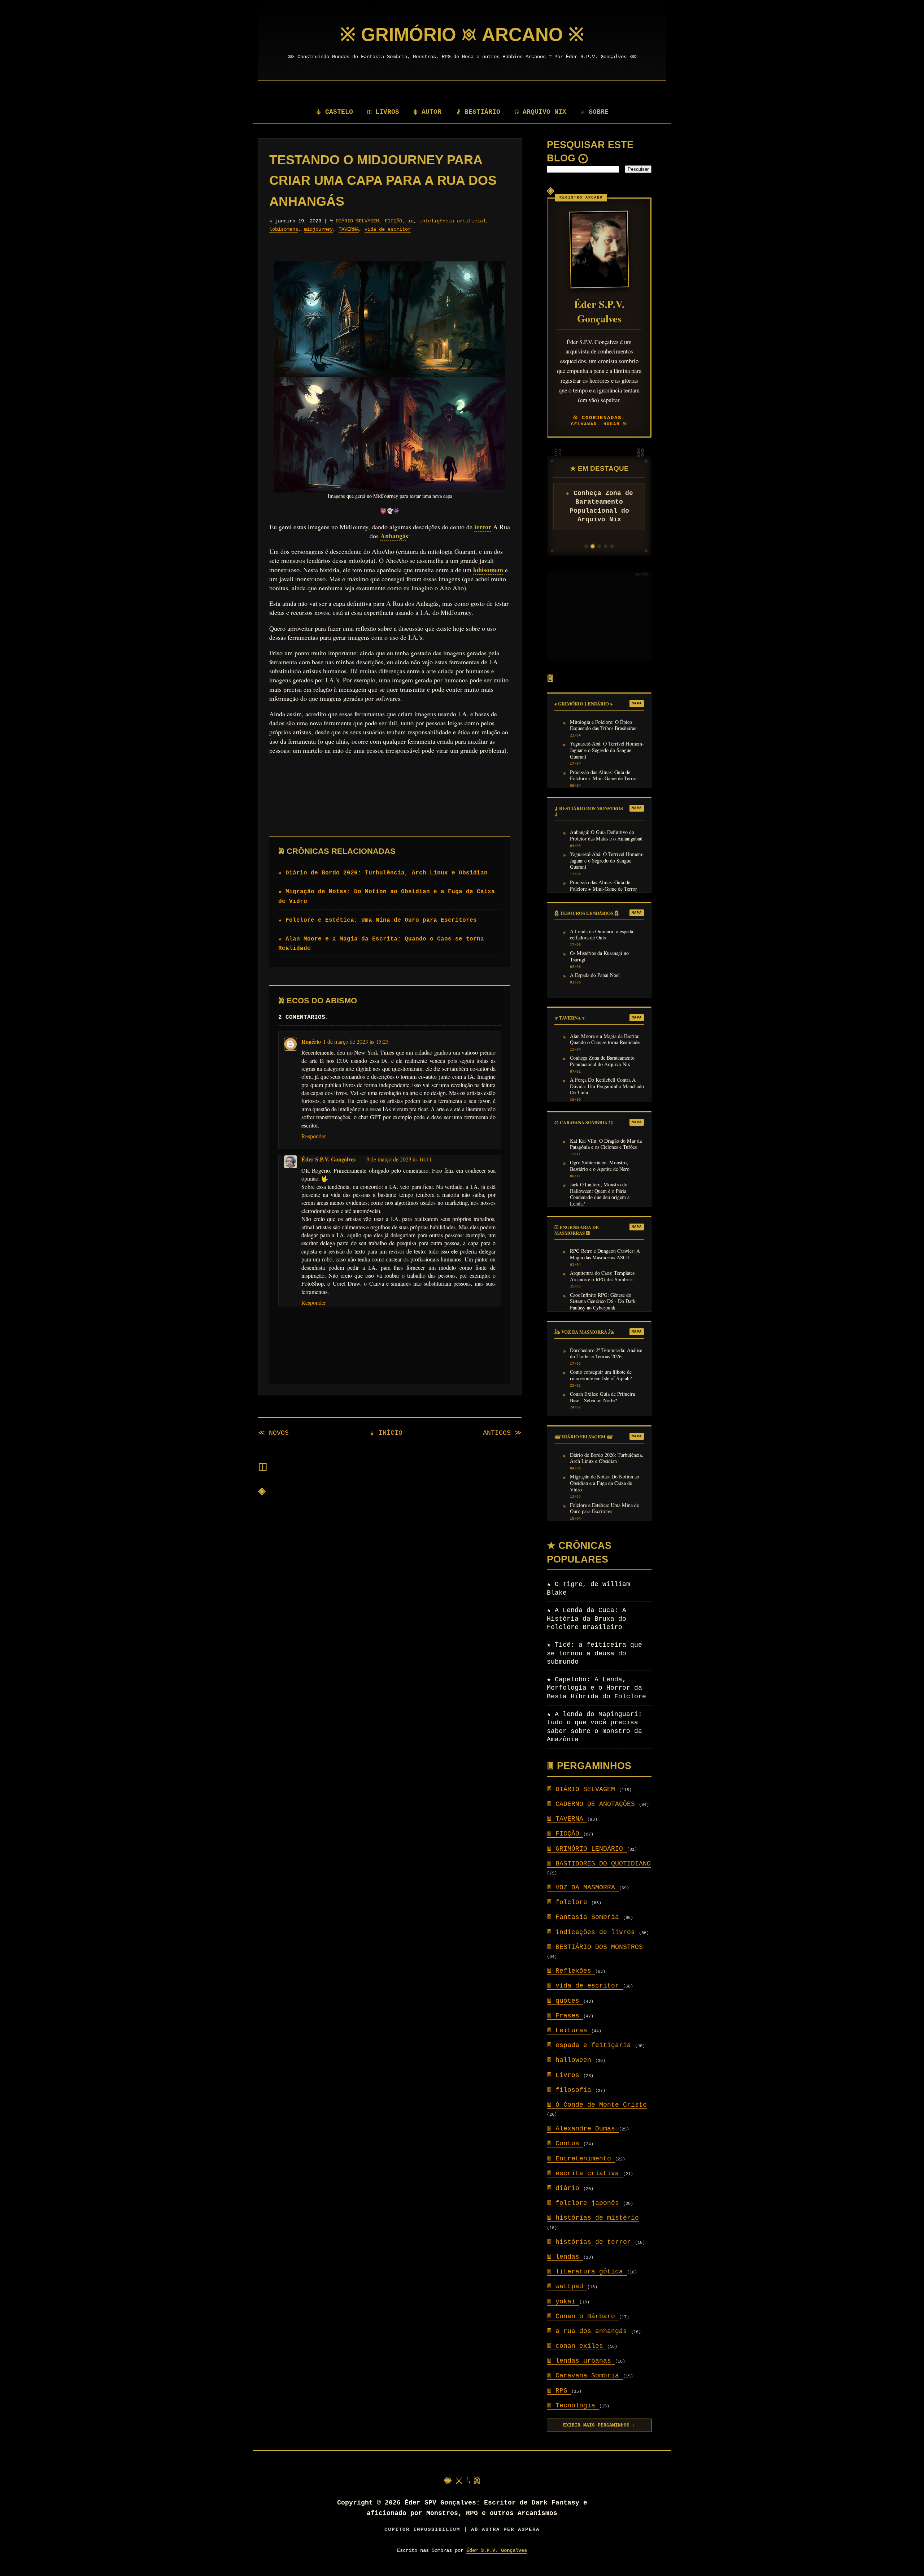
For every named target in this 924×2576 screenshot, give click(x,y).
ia (411, 221)
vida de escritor (388, 229)
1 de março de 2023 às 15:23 (356, 1041)
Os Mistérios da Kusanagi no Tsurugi (599, 956)
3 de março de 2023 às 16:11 (399, 1159)
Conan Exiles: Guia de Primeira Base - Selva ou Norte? (602, 1397)
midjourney (318, 229)
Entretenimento (581, 2159)
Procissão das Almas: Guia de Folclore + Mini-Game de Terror (603, 776)
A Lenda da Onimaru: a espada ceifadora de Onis (602, 935)
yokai (563, 2302)
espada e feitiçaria (591, 2045)
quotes (565, 2001)
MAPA (637, 703)
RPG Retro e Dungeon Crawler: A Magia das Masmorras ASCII (605, 1254)
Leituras (569, 2030)
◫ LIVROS (383, 112)
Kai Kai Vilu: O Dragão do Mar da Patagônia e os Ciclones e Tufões (606, 1144)
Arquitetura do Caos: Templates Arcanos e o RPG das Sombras (602, 1276)
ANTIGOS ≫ (502, 1433)
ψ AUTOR (428, 112)
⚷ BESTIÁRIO (478, 112)
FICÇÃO (393, 221)
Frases (565, 2016)
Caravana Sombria (585, 2376)
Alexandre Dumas (583, 2129)
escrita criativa (585, 2173)
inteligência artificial (453, 221)
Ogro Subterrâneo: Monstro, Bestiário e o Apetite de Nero (600, 1166)
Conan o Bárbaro (583, 2316)
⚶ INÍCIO (386, 1433)
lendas (565, 2257)
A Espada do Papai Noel (595, 975)
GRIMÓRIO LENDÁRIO (587, 1849)
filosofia (571, 2090)
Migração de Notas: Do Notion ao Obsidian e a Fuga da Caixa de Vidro (605, 1483)
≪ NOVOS (273, 1433)
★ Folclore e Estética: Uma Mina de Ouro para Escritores (378, 920)
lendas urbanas (581, 2361)
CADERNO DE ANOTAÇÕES (593, 1804)
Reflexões (571, 1971)
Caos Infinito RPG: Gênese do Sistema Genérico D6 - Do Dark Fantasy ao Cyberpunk (603, 1301)
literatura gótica (587, 2272)
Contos (565, 2143)
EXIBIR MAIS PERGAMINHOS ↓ (599, 2425)
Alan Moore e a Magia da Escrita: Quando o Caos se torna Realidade (605, 1039)
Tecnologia (573, 2406)
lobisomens (284, 229)
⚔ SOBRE (595, 112)
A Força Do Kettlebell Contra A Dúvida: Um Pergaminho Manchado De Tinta (607, 1086)
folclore (569, 1902)
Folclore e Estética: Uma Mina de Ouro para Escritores (604, 1508)
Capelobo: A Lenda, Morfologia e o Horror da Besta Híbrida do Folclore (596, 1688)
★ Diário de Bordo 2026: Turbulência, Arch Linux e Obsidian (383, 873)
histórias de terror (591, 2242)
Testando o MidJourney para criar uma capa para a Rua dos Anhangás (383, 181)
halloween (571, 2060)
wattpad (567, 2286)
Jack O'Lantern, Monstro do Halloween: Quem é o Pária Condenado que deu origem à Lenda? (600, 1194)
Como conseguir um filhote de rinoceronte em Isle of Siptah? (601, 1375)
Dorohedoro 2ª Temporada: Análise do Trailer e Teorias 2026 (606, 1354)
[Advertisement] (599, 616)
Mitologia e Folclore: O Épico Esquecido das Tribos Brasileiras (603, 725)
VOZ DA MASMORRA (583, 1888)
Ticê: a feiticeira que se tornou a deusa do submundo (594, 1653)
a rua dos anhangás (589, 2331)
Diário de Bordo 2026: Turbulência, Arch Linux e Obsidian (607, 1458)
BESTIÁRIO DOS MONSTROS (595, 1947)
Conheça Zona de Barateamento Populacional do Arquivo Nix (602, 1061)
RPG (559, 2391)
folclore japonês (585, 2203)
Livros (565, 2075)
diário (565, 2188)
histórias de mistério (593, 2218)
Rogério (311, 1041)
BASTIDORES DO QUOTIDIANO (599, 1864)
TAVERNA (349, 229)
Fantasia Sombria (585, 1917)
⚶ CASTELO (334, 112)
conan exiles (577, 2346)
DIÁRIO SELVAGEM (357, 221)
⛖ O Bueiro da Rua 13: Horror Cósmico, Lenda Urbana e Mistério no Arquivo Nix (599, 511)
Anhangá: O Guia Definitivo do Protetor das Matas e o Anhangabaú (606, 835)
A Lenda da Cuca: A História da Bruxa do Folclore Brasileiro (587, 1619)
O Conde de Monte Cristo (597, 2105)
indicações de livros (593, 1932)
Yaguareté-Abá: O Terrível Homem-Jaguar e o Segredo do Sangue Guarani (607, 750)
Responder (314, 1136)
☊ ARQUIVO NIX (541, 112)
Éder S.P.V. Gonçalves (328, 1159)
